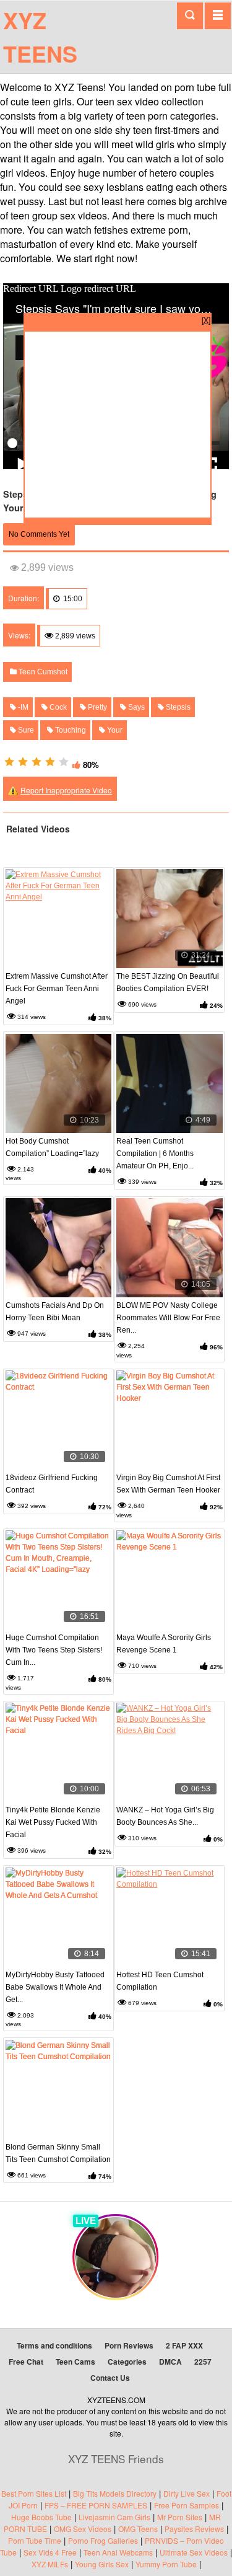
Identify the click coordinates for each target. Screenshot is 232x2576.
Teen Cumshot (42, 672)
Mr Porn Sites (180, 2517)
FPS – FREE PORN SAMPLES (96, 2505)
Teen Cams (75, 2362)
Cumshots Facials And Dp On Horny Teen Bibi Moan (55, 1312)
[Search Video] (190, 16)
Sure (25, 730)
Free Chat (26, 2362)
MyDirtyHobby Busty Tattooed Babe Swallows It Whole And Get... (55, 1987)
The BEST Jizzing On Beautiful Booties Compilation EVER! (168, 982)
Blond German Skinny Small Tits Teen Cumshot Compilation (58, 2153)
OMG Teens (138, 2529)
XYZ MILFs (50, 2564)
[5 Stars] (64, 762)
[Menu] (218, 15)
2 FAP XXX (184, 2345)
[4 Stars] (50, 762)
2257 (203, 2362)
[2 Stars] (23, 762)
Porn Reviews (129, 2345)
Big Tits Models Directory (115, 2493)
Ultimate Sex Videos (194, 2552)
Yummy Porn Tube (166, 2564)
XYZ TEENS (40, 37)
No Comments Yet (39, 534)
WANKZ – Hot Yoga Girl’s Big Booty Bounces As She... (165, 1816)
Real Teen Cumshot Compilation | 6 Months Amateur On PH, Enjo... (155, 1153)
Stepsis (177, 707)
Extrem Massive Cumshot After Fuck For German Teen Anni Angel (57, 989)
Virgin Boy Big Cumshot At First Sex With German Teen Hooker (168, 1484)
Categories (127, 2362)
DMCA (170, 2362)
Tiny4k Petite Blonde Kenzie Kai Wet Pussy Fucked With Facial (53, 1822)
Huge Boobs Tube (41, 2517)
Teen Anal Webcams (118, 2552)
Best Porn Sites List (34, 2493)
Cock (57, 707)
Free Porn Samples (187, 2505)
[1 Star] (9, 762)
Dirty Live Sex (187, 2493)
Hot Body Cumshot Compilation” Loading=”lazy (52, 1147)
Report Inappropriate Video (66, 790)
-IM (22, 707)
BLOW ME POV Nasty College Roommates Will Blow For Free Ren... (168, 1318)
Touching (70, 730)
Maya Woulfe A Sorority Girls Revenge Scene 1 (164, 1644)
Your (114, 730)
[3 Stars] (37, 762)
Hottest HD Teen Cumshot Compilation (160, 1981)
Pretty (97, 707)
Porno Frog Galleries (103, 2540)
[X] (206, 320)
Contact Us (110, 2378)
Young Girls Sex (102, 2564)
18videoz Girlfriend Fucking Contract (52, 1484)
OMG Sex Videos (83, 2529)
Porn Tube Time (35, 2540)
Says (135, 707)
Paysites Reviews (194, 2529)
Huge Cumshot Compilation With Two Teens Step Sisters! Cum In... (54, 1650)
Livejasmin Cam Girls (114, 2517)
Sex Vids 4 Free (50, 2552)
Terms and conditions (54, 2345)
